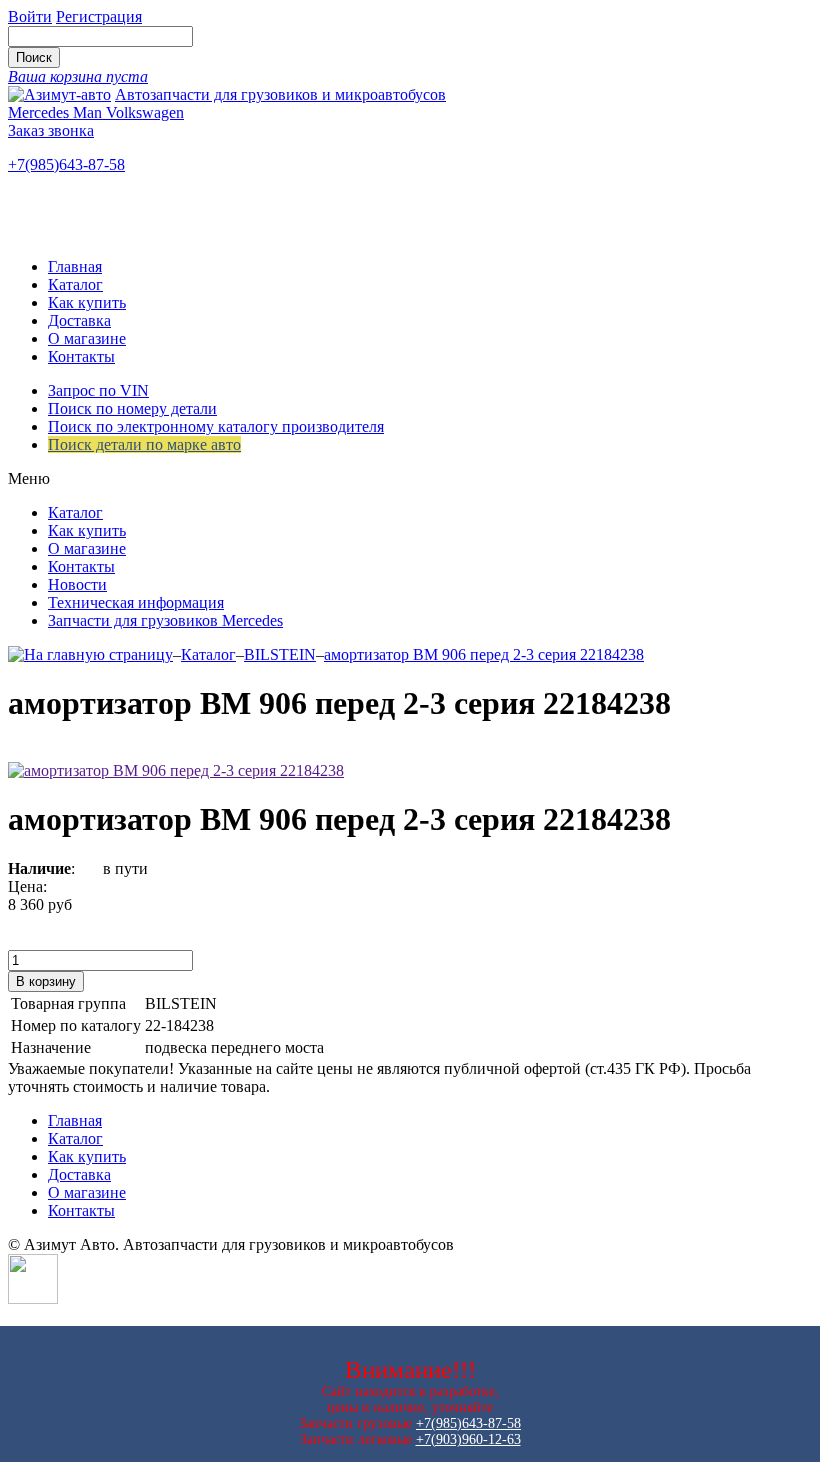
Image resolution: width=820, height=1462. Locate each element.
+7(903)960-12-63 (468, 1439)
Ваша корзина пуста (78, 76)
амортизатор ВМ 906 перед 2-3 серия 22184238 (484, 654)
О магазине (87, 338)
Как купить (87, 302)
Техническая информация (136, 602)
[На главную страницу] (90, 654)
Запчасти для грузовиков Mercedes (165, 620)
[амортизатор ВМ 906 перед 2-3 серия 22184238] (176, 770)
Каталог (75, 284)
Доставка (79, 320)
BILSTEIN (280, 654)
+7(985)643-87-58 (66, 164)
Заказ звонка (51, 130)
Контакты (81, 356)
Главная (75, 266)
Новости (77, 584)
